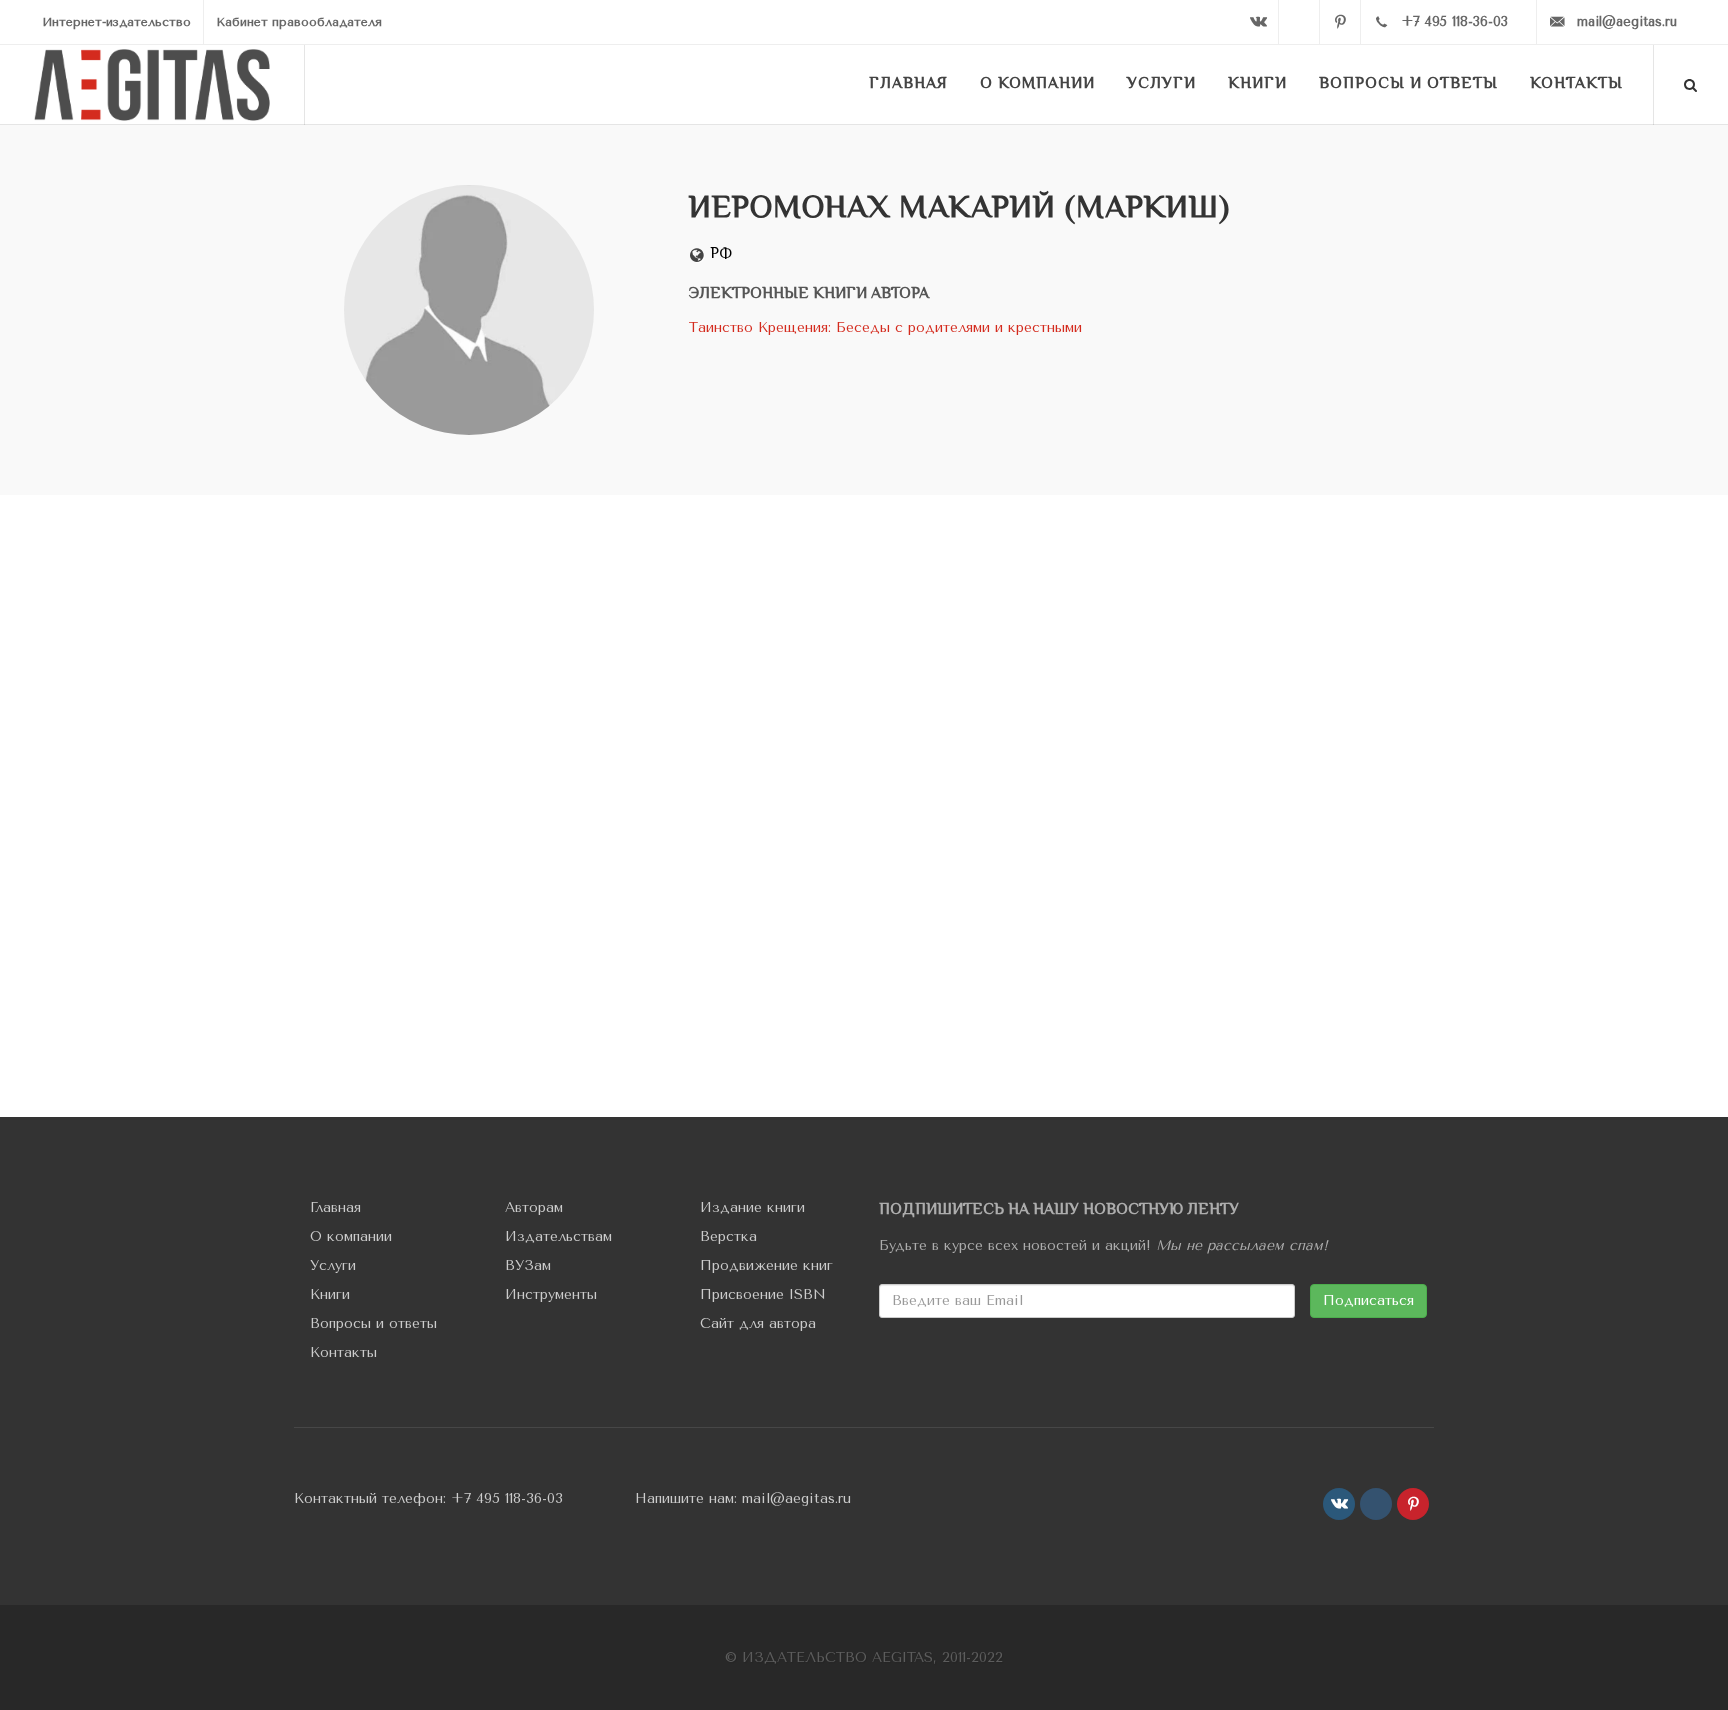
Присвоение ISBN (763, 1294)
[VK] (1258, 22)
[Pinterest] (1340, 22)
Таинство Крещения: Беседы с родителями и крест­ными (885, 327)
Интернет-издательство (116, 22)
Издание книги (752, 1207)
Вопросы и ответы (373, 1323)
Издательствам (558, 1236)
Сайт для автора (758, 1323)
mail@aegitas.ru (796, 1498)
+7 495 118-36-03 (507, 1498)
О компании (351, 1236)
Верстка (728, 1236)
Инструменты (551, 1294)
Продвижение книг (766, 1265)
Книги (330, 1294)
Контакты (343, 1352)
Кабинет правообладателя (299, 22)
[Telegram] (1299, 22)
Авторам (534, 1207)
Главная (335, 1207)
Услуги (333, 1265)
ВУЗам (528, 1265)
